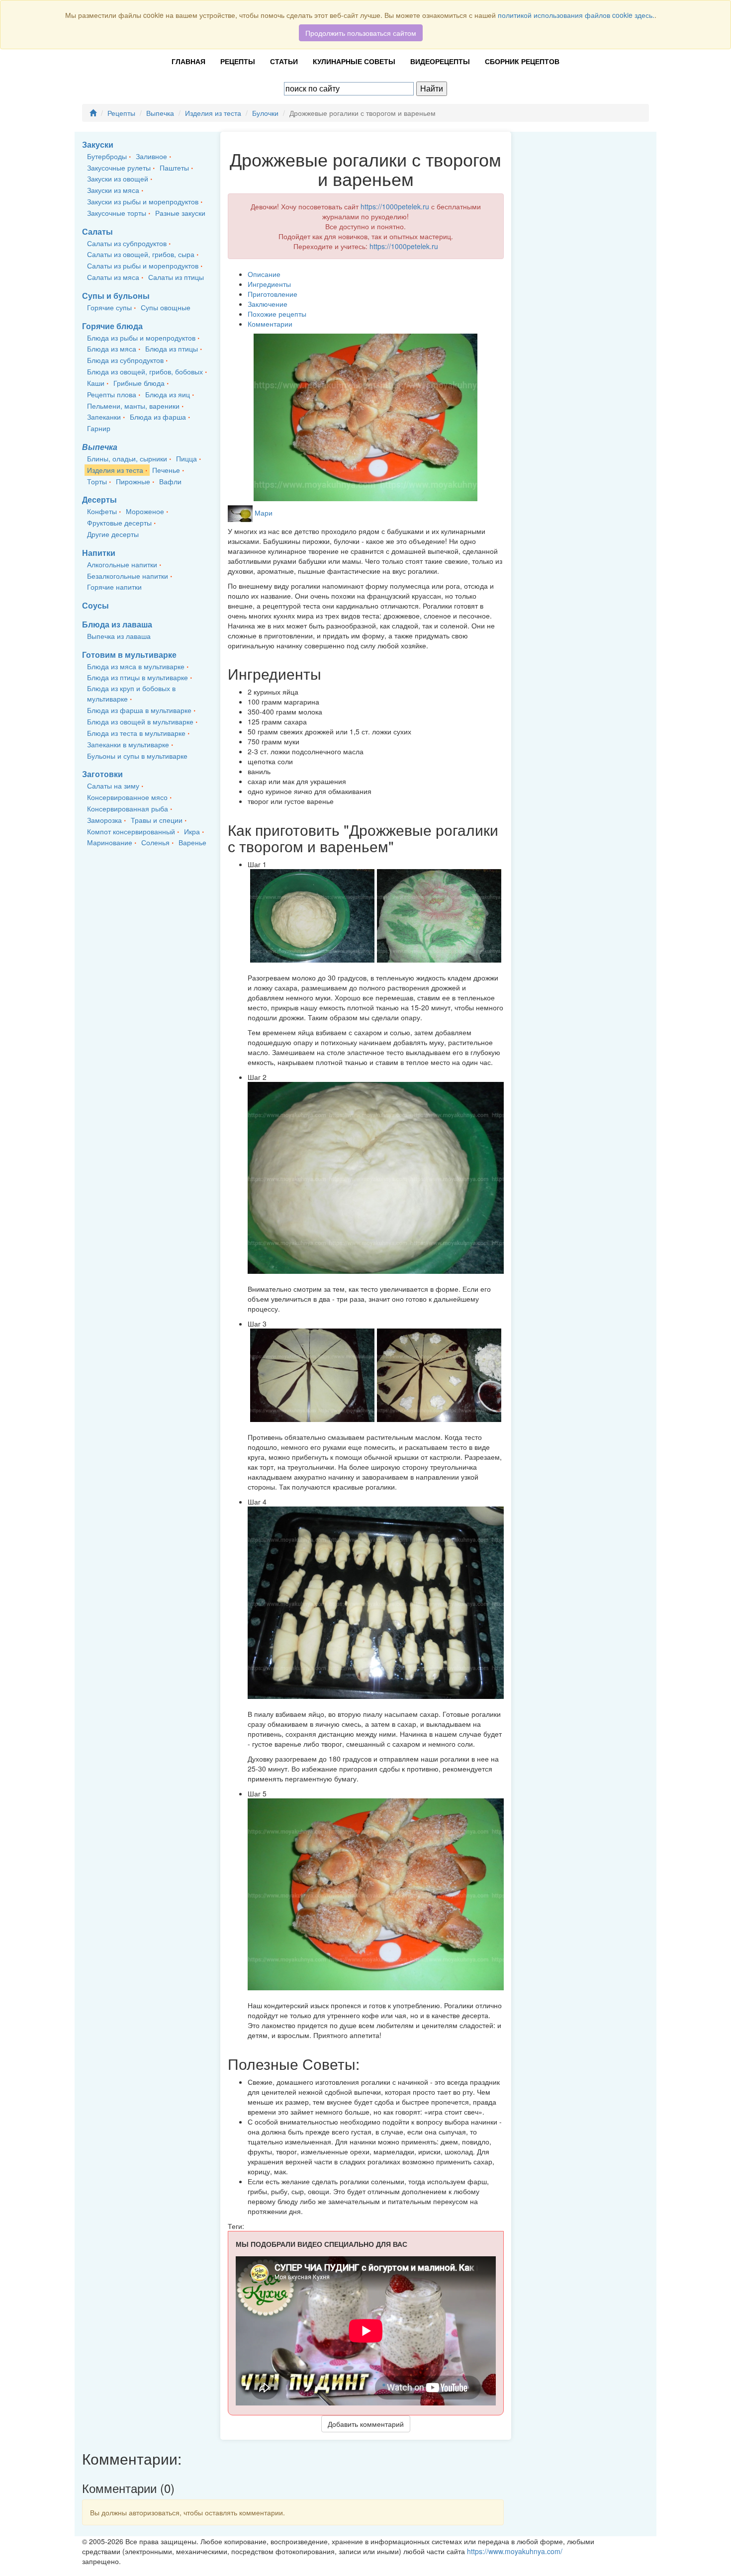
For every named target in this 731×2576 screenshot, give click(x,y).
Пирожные (133, 481)
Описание (264, 274)
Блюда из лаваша (117, 624)
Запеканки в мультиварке (128, 744)
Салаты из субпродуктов (127, 243)
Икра (192, 831)
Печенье (166, 470)
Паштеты (174, 168)
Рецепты (238, 61)
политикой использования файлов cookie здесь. (576, 15)
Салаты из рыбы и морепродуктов (143, 266)
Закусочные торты (117, 213)
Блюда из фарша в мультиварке (139, 710)
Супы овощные (166, 307)
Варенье (192, 842)
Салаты (97, 231)
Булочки (265, 113)
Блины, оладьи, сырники (127, 458)
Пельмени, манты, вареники (133, 406)
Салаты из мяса (113, 277)
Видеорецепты (440, 61)
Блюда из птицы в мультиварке (137, 677)
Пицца (186, 458)
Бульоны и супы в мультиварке (137, 756)
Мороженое (145, 511)
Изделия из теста (213, 113)
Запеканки (104, 417)
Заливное (151, 156)
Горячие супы (109, 307)
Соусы (95, 605)
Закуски (98, 144)
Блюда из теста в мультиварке (136, 733)
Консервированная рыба (128, 808)
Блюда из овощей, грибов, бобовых (145, 371)
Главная (188, 61)
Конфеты (102, 511)
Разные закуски (180, 213)
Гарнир (99, 428)
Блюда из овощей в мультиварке (140, 721)
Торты (97, 481)
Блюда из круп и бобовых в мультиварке (131, 693)
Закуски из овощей (118, 178)
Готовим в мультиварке (129, 655)
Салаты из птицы (176, 277)
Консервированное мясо (127, 797)
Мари (264, 513)
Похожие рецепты (277, 314)
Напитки (99, 553)
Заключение (268, 304)
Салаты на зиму (113, 786)
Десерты (99, 499)
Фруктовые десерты (119, 523)
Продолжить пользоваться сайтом (361, 33)
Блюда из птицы (172, 349)
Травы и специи (157, 820)
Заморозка (104, 820)
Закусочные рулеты (119, 168)
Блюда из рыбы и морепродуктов (141, 338)
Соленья (155, 842)
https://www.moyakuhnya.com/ (515, 2551)
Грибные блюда (139, 383)
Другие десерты (113, 534)
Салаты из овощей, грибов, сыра (141, 254)
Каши (96, 383)
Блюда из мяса (112, 349)
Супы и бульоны (116, 296)
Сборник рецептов (522, 61)
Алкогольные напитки (122, 564)
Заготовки (102, 774)
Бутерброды (107, 156)
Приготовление (273, 294)
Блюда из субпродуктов (125, 360)
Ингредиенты (269, 284)
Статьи (284, 61)
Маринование (110, 842)
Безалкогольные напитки (128, 576)
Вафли (170, 481)
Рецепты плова (112, 394)
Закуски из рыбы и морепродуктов (143, 201)
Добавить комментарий (366, 2424)
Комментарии (270, 324)
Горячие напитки (114, 587)
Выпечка (160, 113)
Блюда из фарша (158, 417)
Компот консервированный (131, 831)
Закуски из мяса (113, 190)
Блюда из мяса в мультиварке (136, 666)
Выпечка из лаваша (119, 636)
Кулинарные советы (354, 61)
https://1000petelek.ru (395, 206)
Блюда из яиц (168, 394)
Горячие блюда (112, 326)
